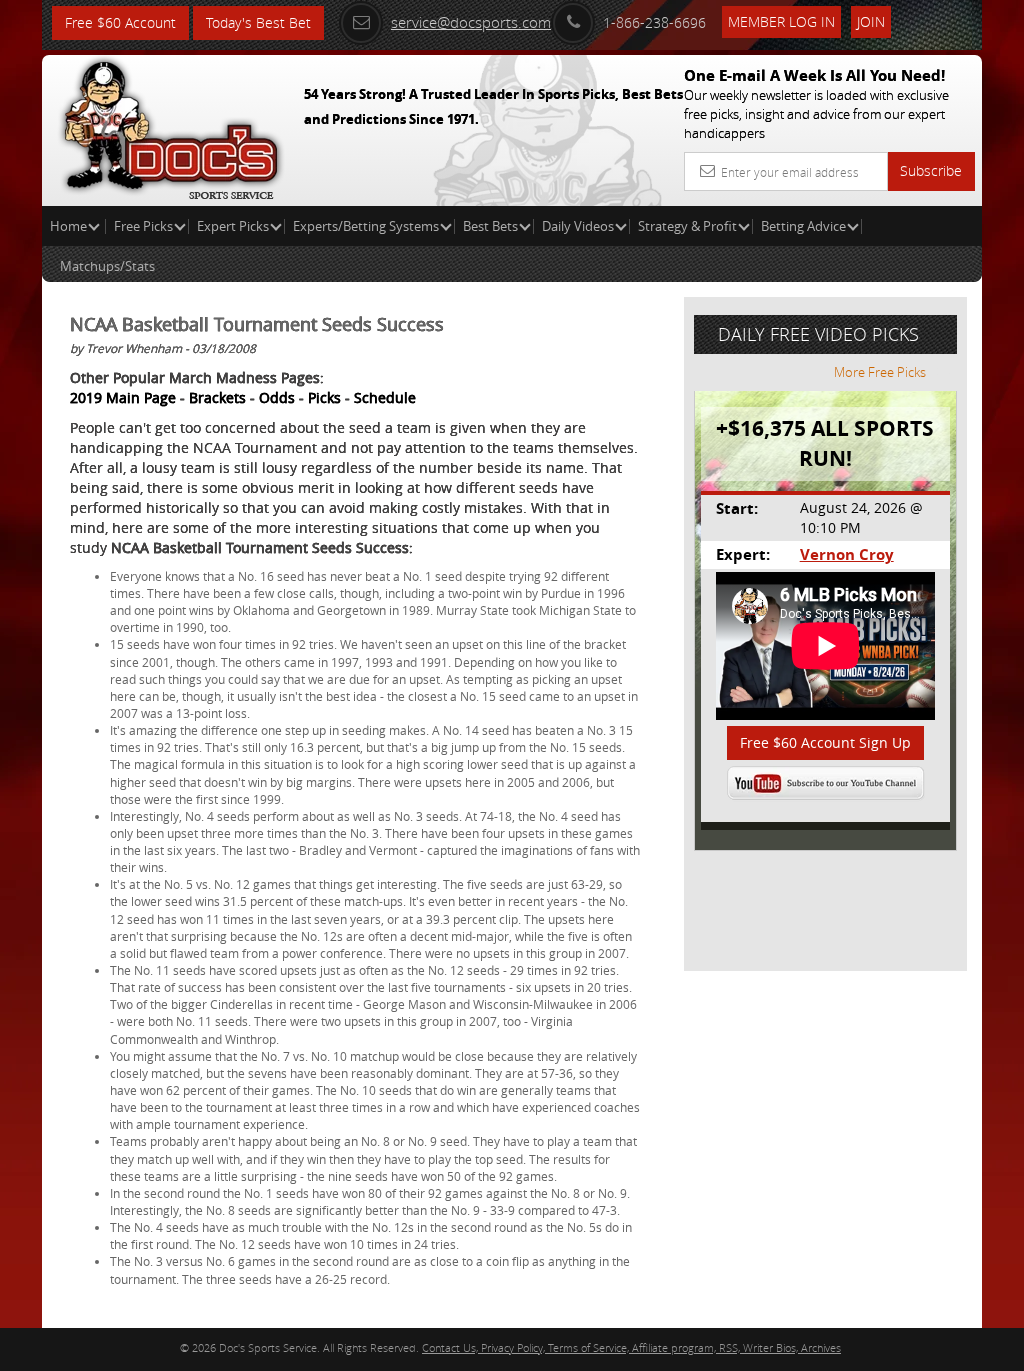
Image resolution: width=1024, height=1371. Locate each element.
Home (70, 226)
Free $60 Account (120, 22)
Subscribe (931, 170)
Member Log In (781, 21)
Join (871, 21)
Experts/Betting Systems (366, 226)
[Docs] (171, 125)
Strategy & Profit (687, 226)
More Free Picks (880, 372)
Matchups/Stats (107, 266)
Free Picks (143, 226)
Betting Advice (803, 226)
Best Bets (490, 226)
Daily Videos (578, 226)
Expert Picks (233, 226)
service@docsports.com (471, 22)
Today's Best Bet (258, 22)
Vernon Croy (847, 554)
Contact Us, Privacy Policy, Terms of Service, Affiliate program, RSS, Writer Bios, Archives (631, 1347)
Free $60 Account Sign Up (825, 742)
